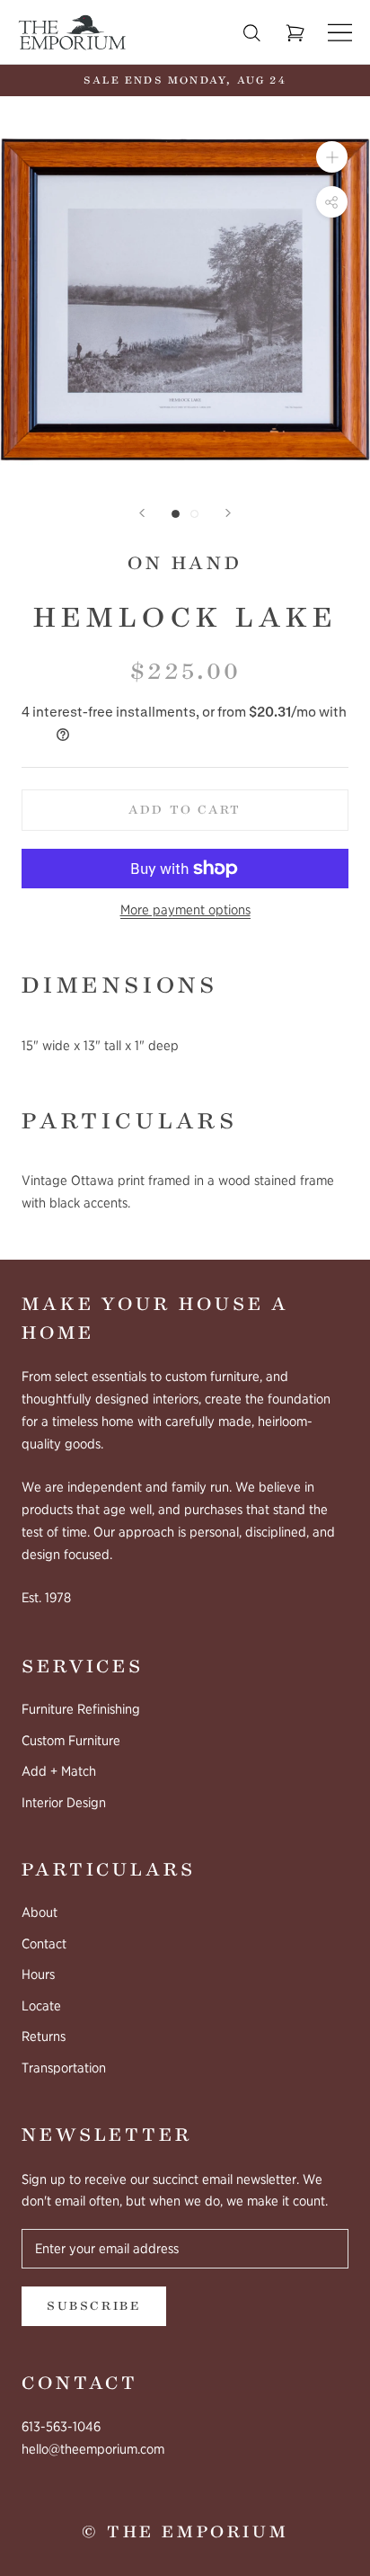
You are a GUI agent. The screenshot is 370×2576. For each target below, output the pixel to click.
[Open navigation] (340, 33)
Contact (44, 1944)
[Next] (228, 513)
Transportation (64, 2068)
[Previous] (142, 513)
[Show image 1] (176, 514)
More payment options (185, 910)
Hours (38, 1974)
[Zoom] (332, 157)
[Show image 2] (194, 514)
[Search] (252, 33)
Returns (44, 2037)
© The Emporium (185, 2532)
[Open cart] (295, 33)
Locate (41, 2006)
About (40, 1912)
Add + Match (59, 1771)
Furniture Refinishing (81, 1709)
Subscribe (94, 2306)
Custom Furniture (71, 1741)
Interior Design (64, 1803)
